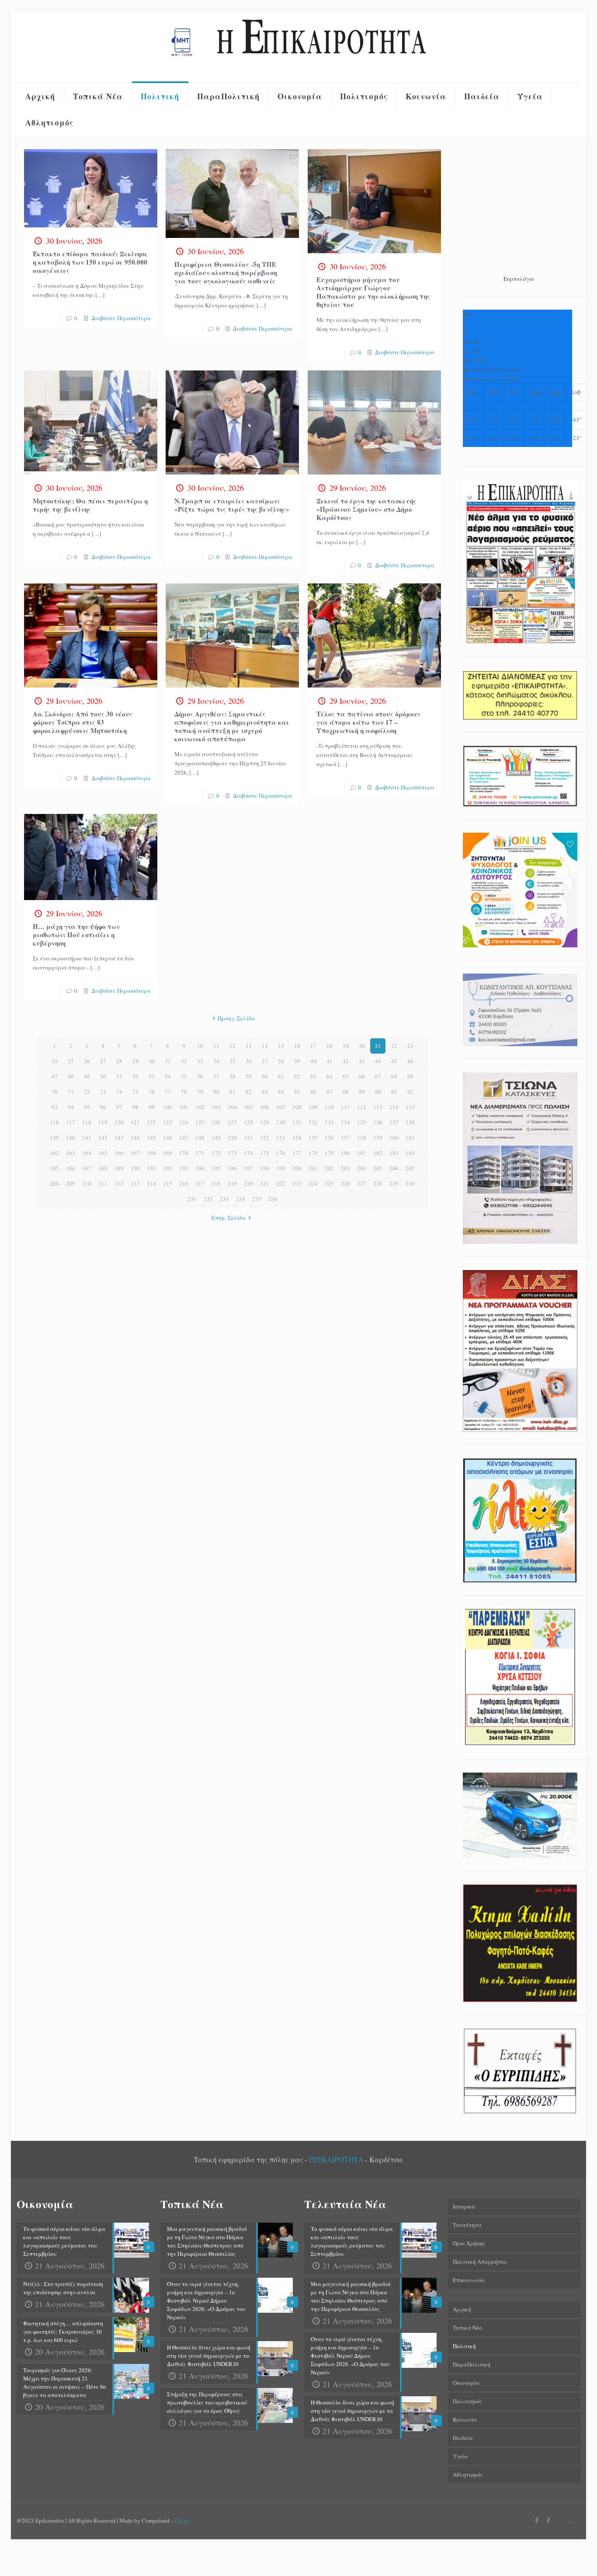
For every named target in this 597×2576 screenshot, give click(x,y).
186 (71, 1168)
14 (265, 1046)
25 (71, 1061)
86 (313, 1092)
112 (362, 1107)
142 (103, 1138)
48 (71, 1076)
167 (135, 1153)
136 (378, 1122)
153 (281, 1138)
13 (249, 1046)
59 (249, 1076)
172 (216, 1153)
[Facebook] (537, 2520)
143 (119, 1138)
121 (135, 1122)
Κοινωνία (465, 2419)
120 (119, 1122)
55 (184, 1076)
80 (216, 1092)
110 (329, 1107)
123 (168, 1122)
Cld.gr (181, 2520)
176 (281, 1153)
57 (216, 1076)
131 (297, 1122)
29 (135, 1061)
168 (151, 1153)
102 (200, 1107)
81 (233, 1092)
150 (232, 1138)
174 (248, 1153)
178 (313, 1153)
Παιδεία (463, 2438)
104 (232, 1107)
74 (119, 1092)
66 (362, 1076)
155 (313, 1138)
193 (184, 1168)
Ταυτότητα (467, 2225)
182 (378, 1153)
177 (297, 1153)
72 (87, 1092)
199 (281, 1168)
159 (378, 1138)
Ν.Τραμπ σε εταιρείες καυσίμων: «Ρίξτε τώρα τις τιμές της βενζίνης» (232, 505)
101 (184, 1107)
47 (55, 1076)
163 (71, 1153)
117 (71, 1122)
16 (297, 1046)
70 (55, 1092)
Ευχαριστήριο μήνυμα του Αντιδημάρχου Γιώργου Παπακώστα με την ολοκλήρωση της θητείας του (373, 292)
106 (265, 1107)
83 (265, 1092)
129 (265, 1122)
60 (265, 1076)
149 (216, 1138)
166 (119, 1153)
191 (151, 1168)
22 (394, 1046)
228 (378, 1183)
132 (313, 1122)
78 (184, 1092)
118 (87, 1122)
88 (346, 1092)
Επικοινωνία (469, 2280)
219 (232, 1183)
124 (184, 1122)
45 (394, 1061)
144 (135, 1138)
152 (265, 1138)
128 (248, 1122)
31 (168, 1061)
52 (135, 1076)
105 (248, 1107)
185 (54, 1168)
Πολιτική (464, 2346)
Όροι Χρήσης (469, 2243)
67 (378, 1076)
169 (168, 1153)
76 (152, 1092)
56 (200, 1076)
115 (410, 1107)
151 (248, 1138)
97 (119, 1107)
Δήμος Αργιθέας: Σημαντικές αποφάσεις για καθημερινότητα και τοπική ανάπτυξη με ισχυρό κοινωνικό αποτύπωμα (232, 726)
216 (184, 1183)
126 (216, 1122)
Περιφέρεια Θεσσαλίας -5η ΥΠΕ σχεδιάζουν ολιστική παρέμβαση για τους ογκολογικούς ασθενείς (226, 272)
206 (394, 1168)
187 (87, 1168)
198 (265, 1168)
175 (265, 1153)
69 (410, 1076)
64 (330, 1076)
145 (151, 1138)
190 (135, 1168)
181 (362, 1153)
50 (103, 1076)
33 (200, 1061)
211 (103, 1183)
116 (54, 1122)
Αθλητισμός (468, 2475)
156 (329, 1138)
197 (248, 1168)
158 (362, 1138)
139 (54, 1138)
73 (103, 1092)
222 (281, 1183)
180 (345, 1153)
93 (55, 1107)
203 (345, 1168)
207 (410, 1168)
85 (297, 1092)
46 (410, 1061)
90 (378, 1092)
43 (362, 1061)
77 (168, 1092)
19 (346, 1046)
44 (378, 1061)
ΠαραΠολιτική (472, 2364)
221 (265, 1183)
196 (232, 1168)
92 (410, 1092)
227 (362, 1183)
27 (103, 1061)
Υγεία (460, 2456)
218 (216, 1183)
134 (345, 1122)
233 (224, 1199)
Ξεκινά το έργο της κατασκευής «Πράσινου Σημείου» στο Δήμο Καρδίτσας (366, 509)
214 (151, 1183)
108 (297, 1107)
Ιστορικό (464, 2206)
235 (257, 1199)
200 (297, 1168)
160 (394, 1138)
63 (313, 1076)
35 (233, 1061)
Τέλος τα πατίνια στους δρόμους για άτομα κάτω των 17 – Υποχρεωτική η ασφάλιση (369, 722)
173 (232, 1153)
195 (216, 1168)
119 (103, 1122)
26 (87, 1061)
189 (119, 1168)
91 (394, 1092)
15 (281, 1046)
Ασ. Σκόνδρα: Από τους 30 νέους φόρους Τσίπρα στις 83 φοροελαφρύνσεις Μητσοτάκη (83, 722)
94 (71, 1107)
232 (208, 1199)
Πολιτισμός (467, 2401)
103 (216, 1107)
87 (330, 1092)
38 (281, 1061)
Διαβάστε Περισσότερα (121, 318)
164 (87, 1153)
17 (313, 1046)
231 (192, 1199)
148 (200, 1138)
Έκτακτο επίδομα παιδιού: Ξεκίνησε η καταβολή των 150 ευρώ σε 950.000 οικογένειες (90, 262)
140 (71, 1138)
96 (103, 1107)
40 (313, 1061)
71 (71, 1092)
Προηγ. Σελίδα (236, 1018)
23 (410, 1046)
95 (87, 1107)
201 (313, 1168)
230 (410, 1183)
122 (151, 1122)
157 (345, 1138)
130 (281, 1122)
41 (330, 1061)
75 (135, 1092)
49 (87, 1076)
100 (168, 1107)
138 (410, 1122)
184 (410, 1153)
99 (152, 1107)
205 (378, 1168)
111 (345, 1107)
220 (248, 1183)
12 (233, 1046)
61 (281, 1076)
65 (346, 1076)
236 (273, 1199)
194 (200, 1168)
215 (168, 1183)
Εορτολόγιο (519, 279)
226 (345, 1183)
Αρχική (462, 2309)
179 (329, 1153)
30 (152, 1061)
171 (200, 1153)
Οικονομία (466, 2383)
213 (135, 1183)
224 (313, 1183)
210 (87, 1183)
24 (55, 1061)
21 (378, 1046)
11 (216, 1046)
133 (329, 1122)
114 (394, 1107)
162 (54, 1153)
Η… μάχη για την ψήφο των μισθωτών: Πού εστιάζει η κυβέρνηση (76, 935)
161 (410, 1138)
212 (119, 1183)
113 (378, 1107)
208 (54, 1183)
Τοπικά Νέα (468, 2328)
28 (119, 1061)
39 (297, 1061)
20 (362, 1046)
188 (103, 1168)
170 (184, 1153)
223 (297, 1183)
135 (362, 1122)
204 (362, 1168)
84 (281, 1092)
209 (71, 1183)
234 (241, 1199)
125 (200, 1122)
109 (313, 1107)
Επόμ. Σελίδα (229, 1218)
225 (329, 1183)
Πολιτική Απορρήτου (480, 2262)
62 (297, 1076)
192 (168, 1168)
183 (394, 1153)
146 (168, 1138)
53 (152, 1076)
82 (249, 1092)
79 (200, 1092)
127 (232, 1122)
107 (281, 1107)
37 (265, 1061)
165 (103, 1153)
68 (394, 1076)
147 (184, 1138)
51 (119, 1076)
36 (249, 1061)
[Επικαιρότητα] (298, 47)
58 (233, 1076)
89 (362, 1092)
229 (394, 1183)
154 (297, 1138)
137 (394, 1122)
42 (346, 1061)
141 (87, 1138)
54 (168, 1076)
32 (184, 1061)
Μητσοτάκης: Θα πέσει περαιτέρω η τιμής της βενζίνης (90, 505)
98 (135, 1107)
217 (200, 1183)
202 (329, 1168)
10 (200, 1046)
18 (330, 1046)
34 (216, 1061)
